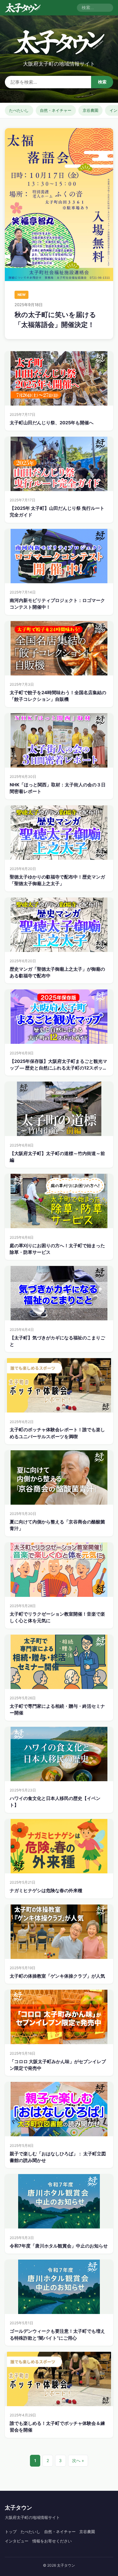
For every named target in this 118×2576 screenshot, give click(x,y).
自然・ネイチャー (56, 110)
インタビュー (17, 2541)
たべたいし (19, 110)
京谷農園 (90, 110)
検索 (102, 82)
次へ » (78, 2461)
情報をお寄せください (52, 2541)
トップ (11, 2532)
